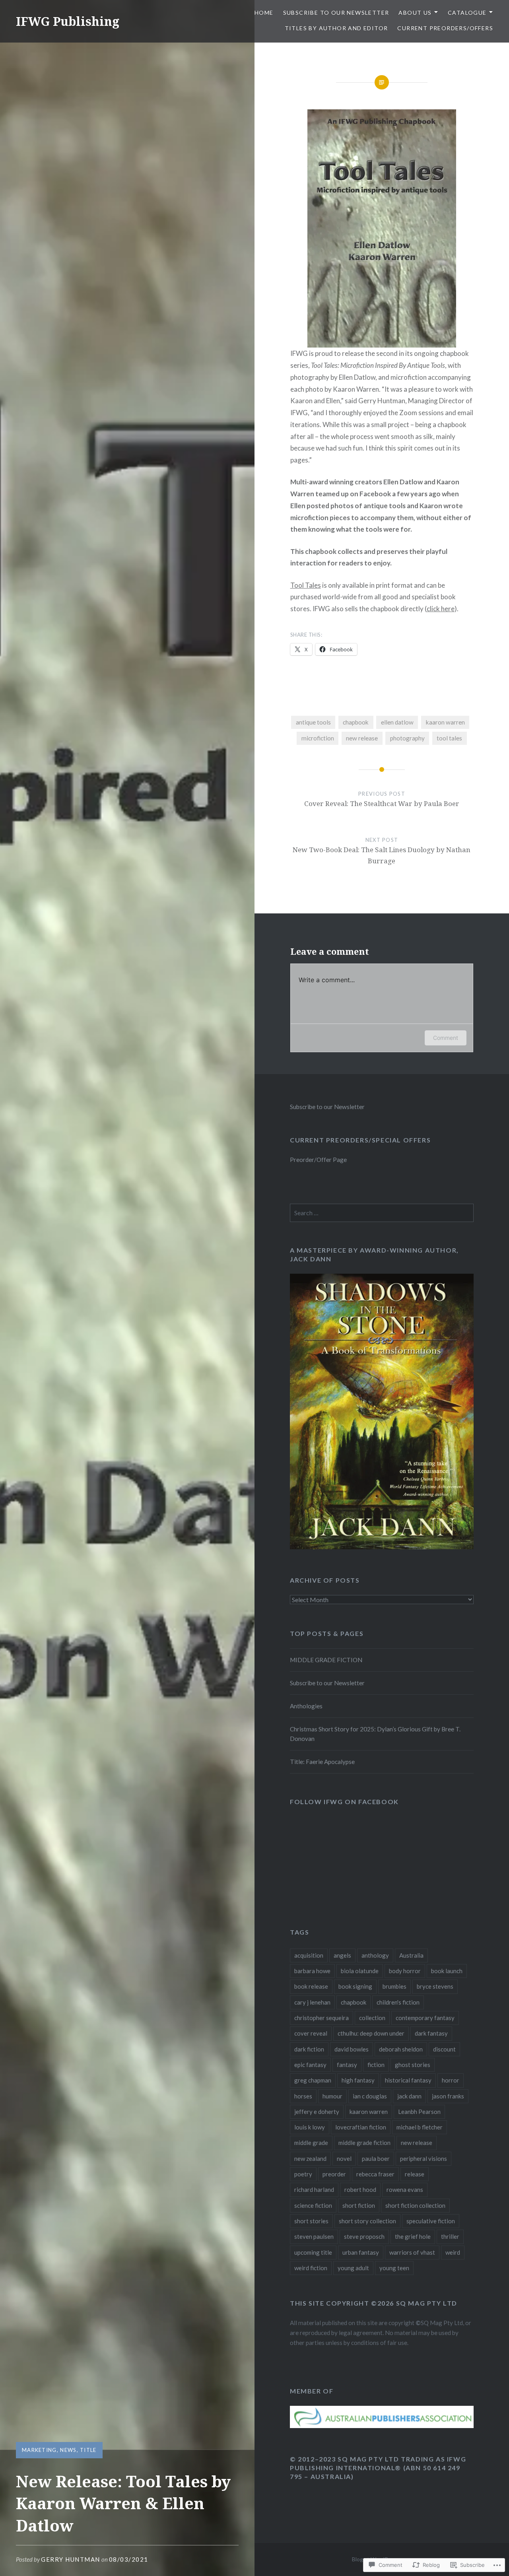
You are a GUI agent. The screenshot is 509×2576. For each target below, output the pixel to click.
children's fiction (398, 2002)
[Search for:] (382, 1213)
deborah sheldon (401, 2049)
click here (441, 609)
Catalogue (467, 13)
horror (451, 2080)
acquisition (309, 1955)
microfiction (318, 738)
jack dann (409, 2096)
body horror (405, 1971)
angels (342, 1955)
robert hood (360, 2189)
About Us (415, 13)
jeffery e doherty (317, 2112)
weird (453, 2252)
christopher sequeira (322, 2018)
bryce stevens (435, 1986)
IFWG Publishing (68, 21)
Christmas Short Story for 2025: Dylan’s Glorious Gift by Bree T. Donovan (375, 1734)
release (415, 2174)
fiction (376, 2065)
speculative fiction (431, 2221)
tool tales (449, 738)
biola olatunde (360, 1971)
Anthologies (306, 1706)
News (68, 2450)
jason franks (448, 2096)
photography (407, 738)
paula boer (376, 2158)
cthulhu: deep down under (371, 2033)
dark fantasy (431, 2033)
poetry (303, 2174)
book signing (355, 1986)
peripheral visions (424, 2158)
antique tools (313, 722)
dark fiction (309, 2049)
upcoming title (313, 2252)
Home (264, 13)
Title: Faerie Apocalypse (322, 1762)
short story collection (367, 2221)
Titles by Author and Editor (336, 28)
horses (303, 2096)
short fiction (359, 2205)
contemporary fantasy (425, 2018)
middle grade (311, 2143)
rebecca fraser (375, 2174)
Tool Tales (306, 585)
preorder (334, 2174)
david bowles (352, 2049)
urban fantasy (361, 2252)
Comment (446, 1038)
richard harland (314, 2189)
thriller (450, 2236)
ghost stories (413, 2065)
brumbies (394, 1986)
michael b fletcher (420, 2127)
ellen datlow (397, 722)
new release (362, 738)
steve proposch (364, 2236)
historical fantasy (408, 2080)
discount (444, 2049)
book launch (447, 1971)
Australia (411, 1955)
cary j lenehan (312, 2002)
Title (88, 2450)
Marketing (39, 2450)
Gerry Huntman (71, 2559)
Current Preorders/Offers (445, 28)
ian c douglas (370, 2096)
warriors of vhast (412, 2252)
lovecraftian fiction (361, 2127)
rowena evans (405, 2189)
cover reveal (311, 2033)
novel (344, 2158)
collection (372, 2018)
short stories (311, 2221)
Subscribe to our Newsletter (336, 13)
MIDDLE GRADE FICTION (326, 1660)
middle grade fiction (364, 2143)
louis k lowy (310, 2127)
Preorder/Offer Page (318, 1160)
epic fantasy (310, 2065)
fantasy (347, 2065)
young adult (353, 2268)
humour (332, 2096)
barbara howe (312, 1971)
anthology (375, 1955)
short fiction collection (415, 2205)
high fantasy (358, 2080)
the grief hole (413, 2236)
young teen (394, 2268)
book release (311, 1986)
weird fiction (311, 2268)
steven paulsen (314, 2236)
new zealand (310, 2158)
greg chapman (313, 2080)
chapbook (356, 722)
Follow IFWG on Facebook (344, 1802)
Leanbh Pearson (419, 2112)
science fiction (313, 2205)
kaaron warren (445, 722)
